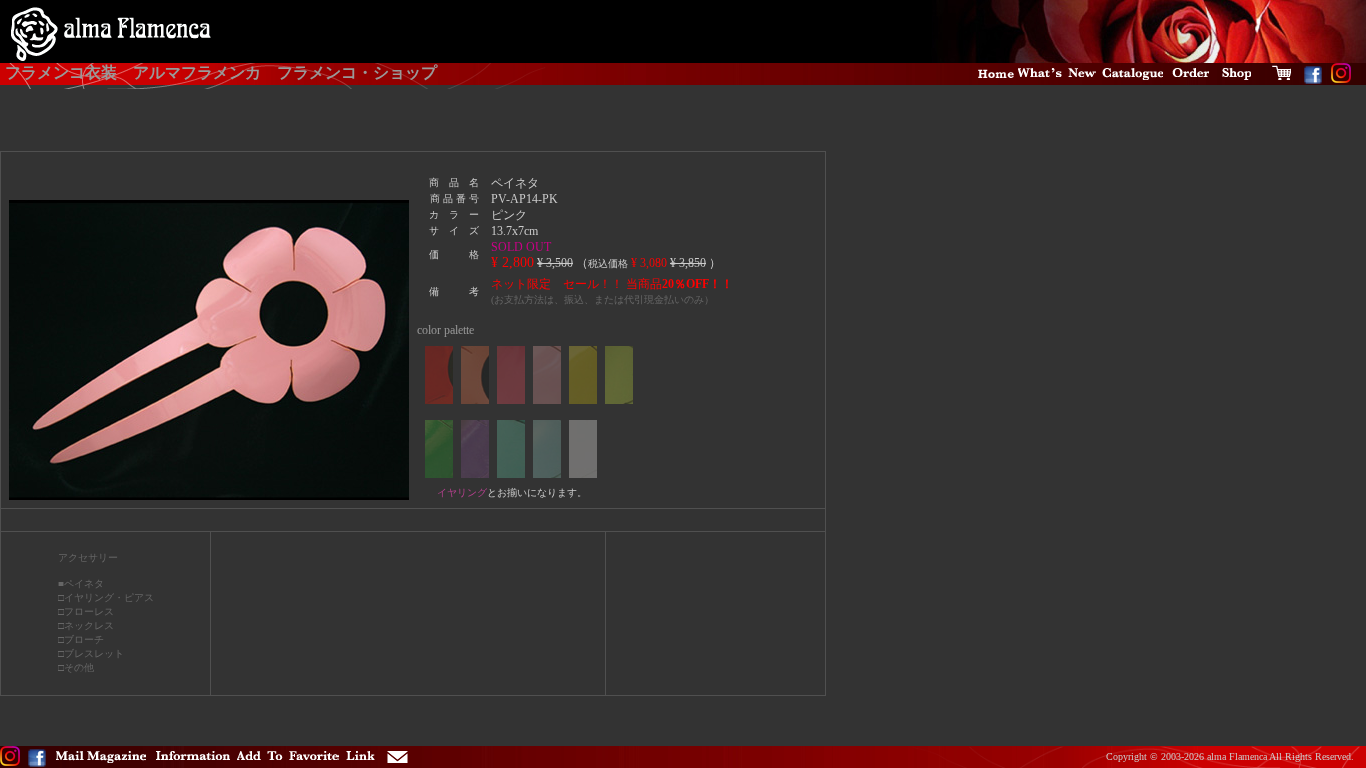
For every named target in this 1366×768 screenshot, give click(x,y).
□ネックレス (86, 625)
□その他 (76, 667)
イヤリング (462, 492)
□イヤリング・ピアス (106, 597)
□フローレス (86, 611)
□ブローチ (81, 639)
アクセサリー (88, 557)
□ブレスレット (91, 653)
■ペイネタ (81, 583)
